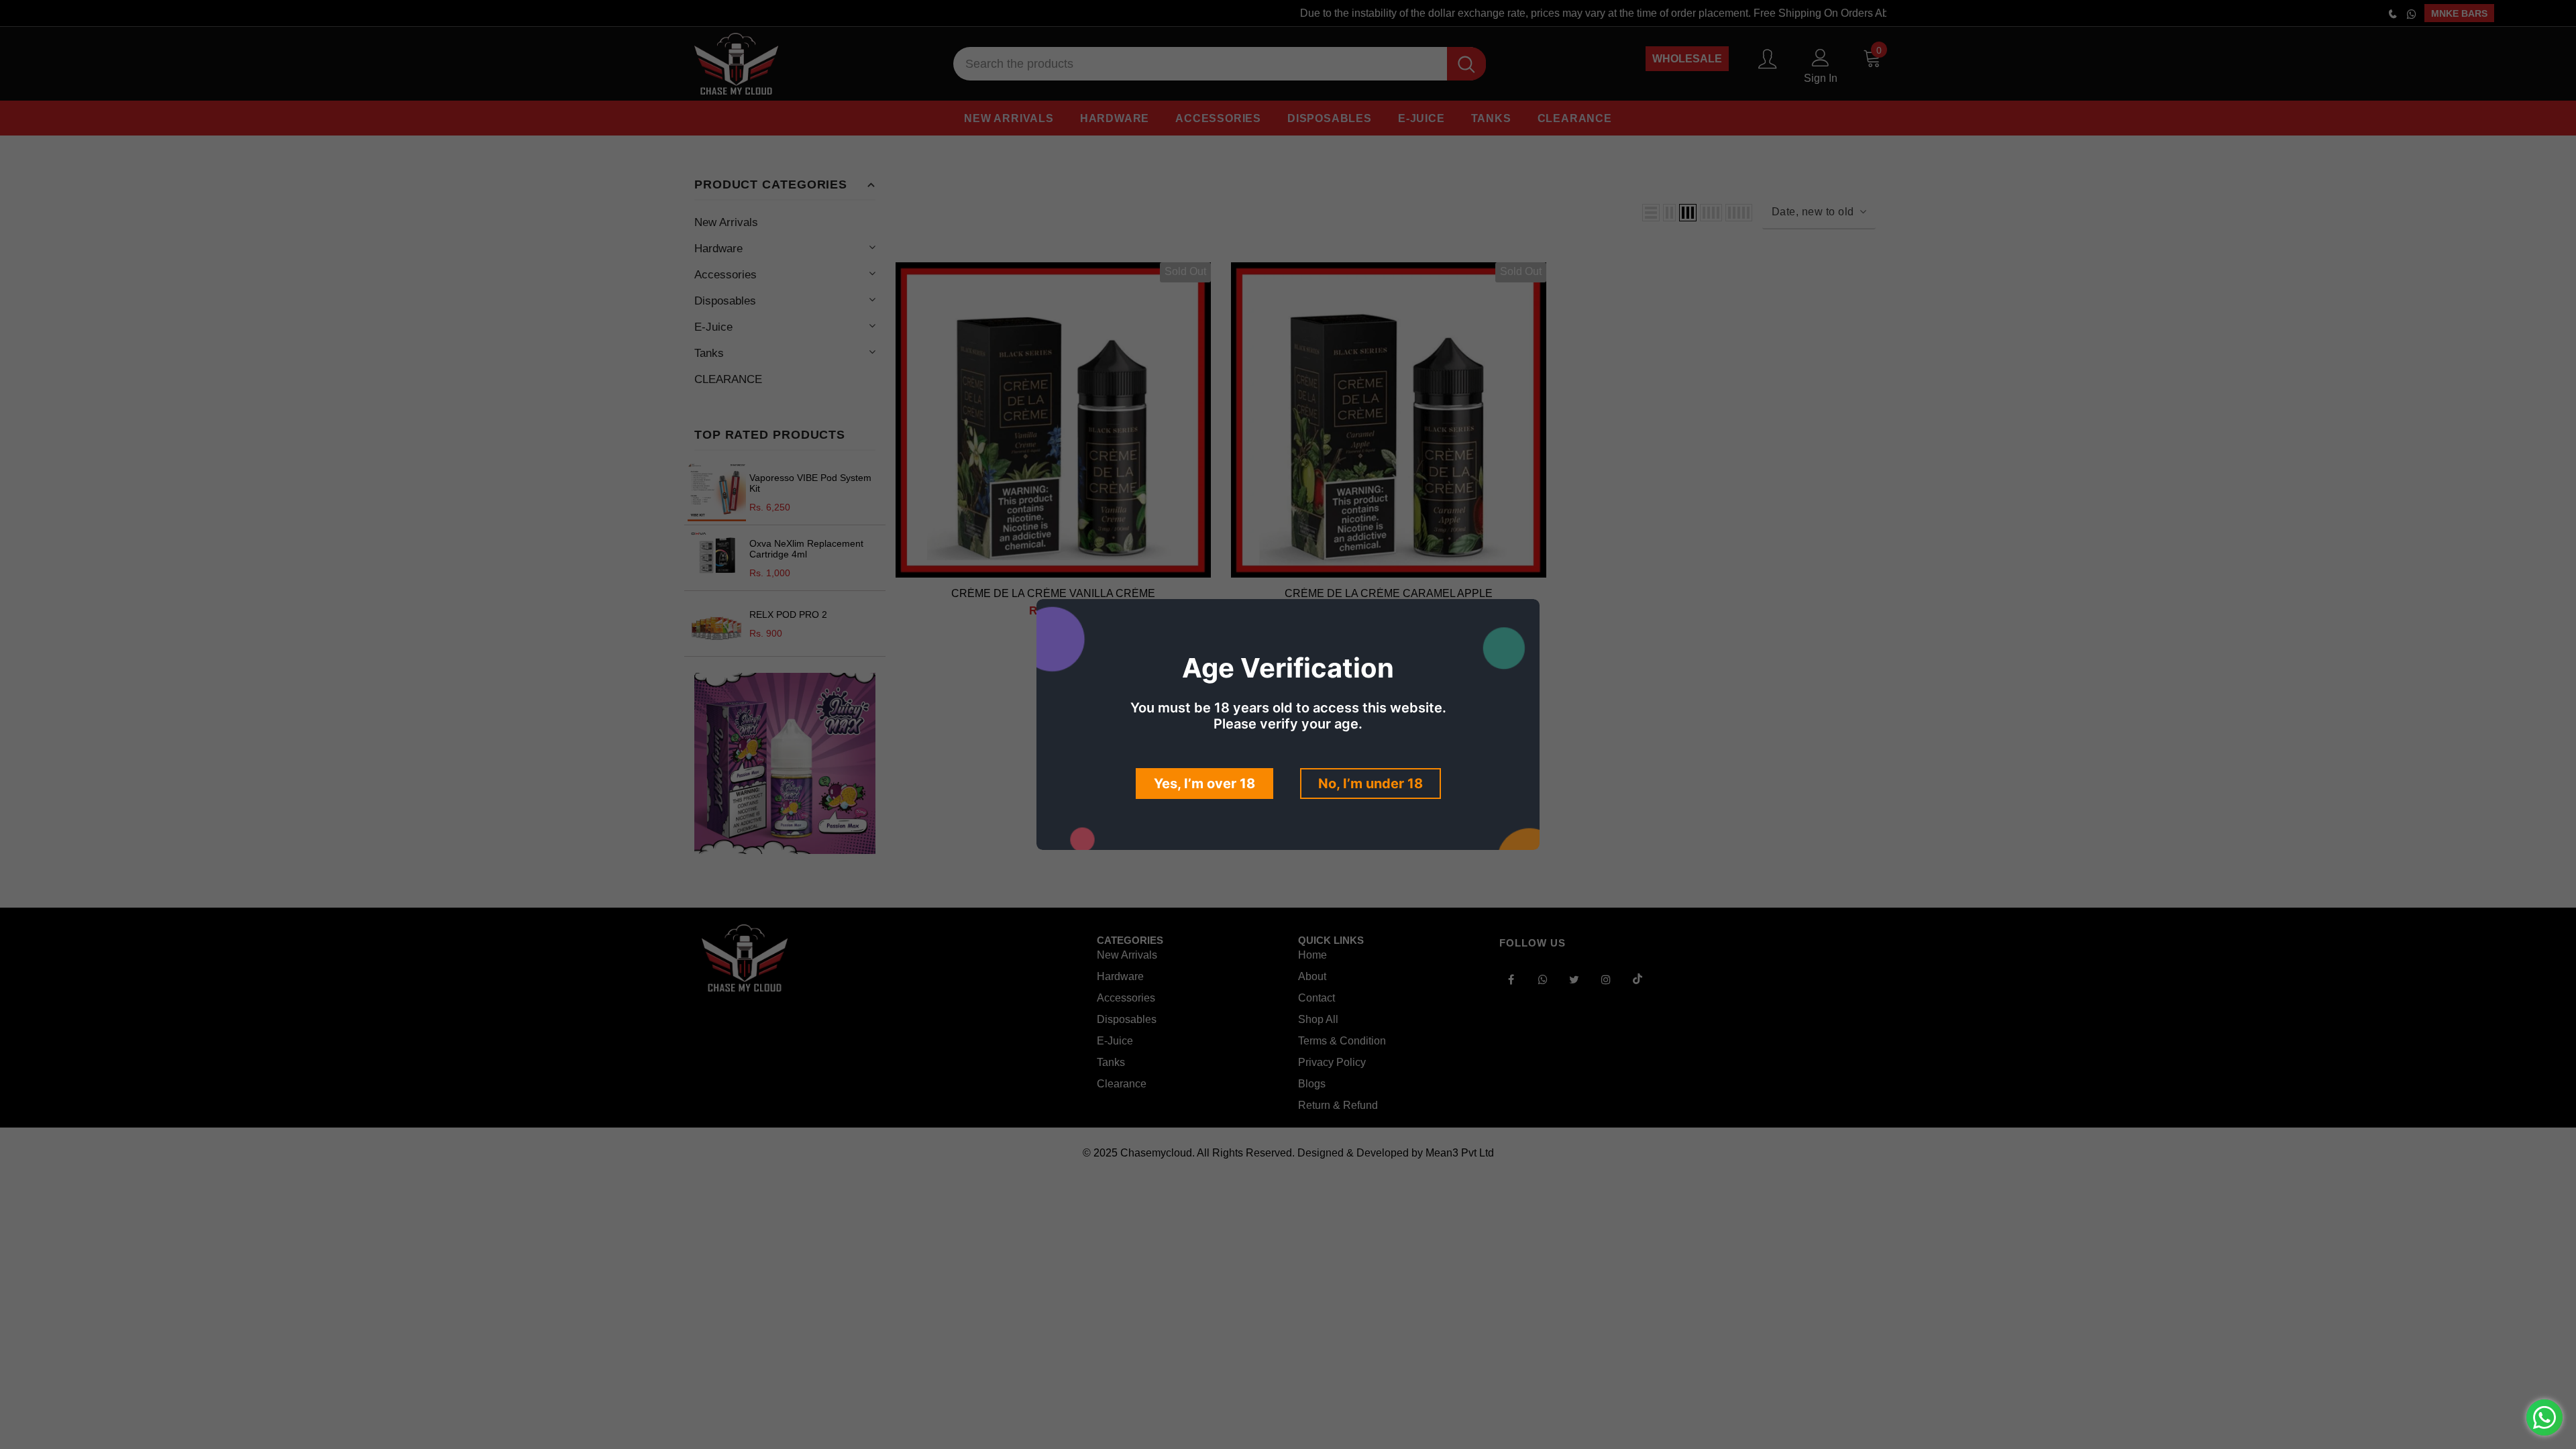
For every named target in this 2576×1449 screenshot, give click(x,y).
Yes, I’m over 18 (1204, 784)
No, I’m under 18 (1371, 784)
